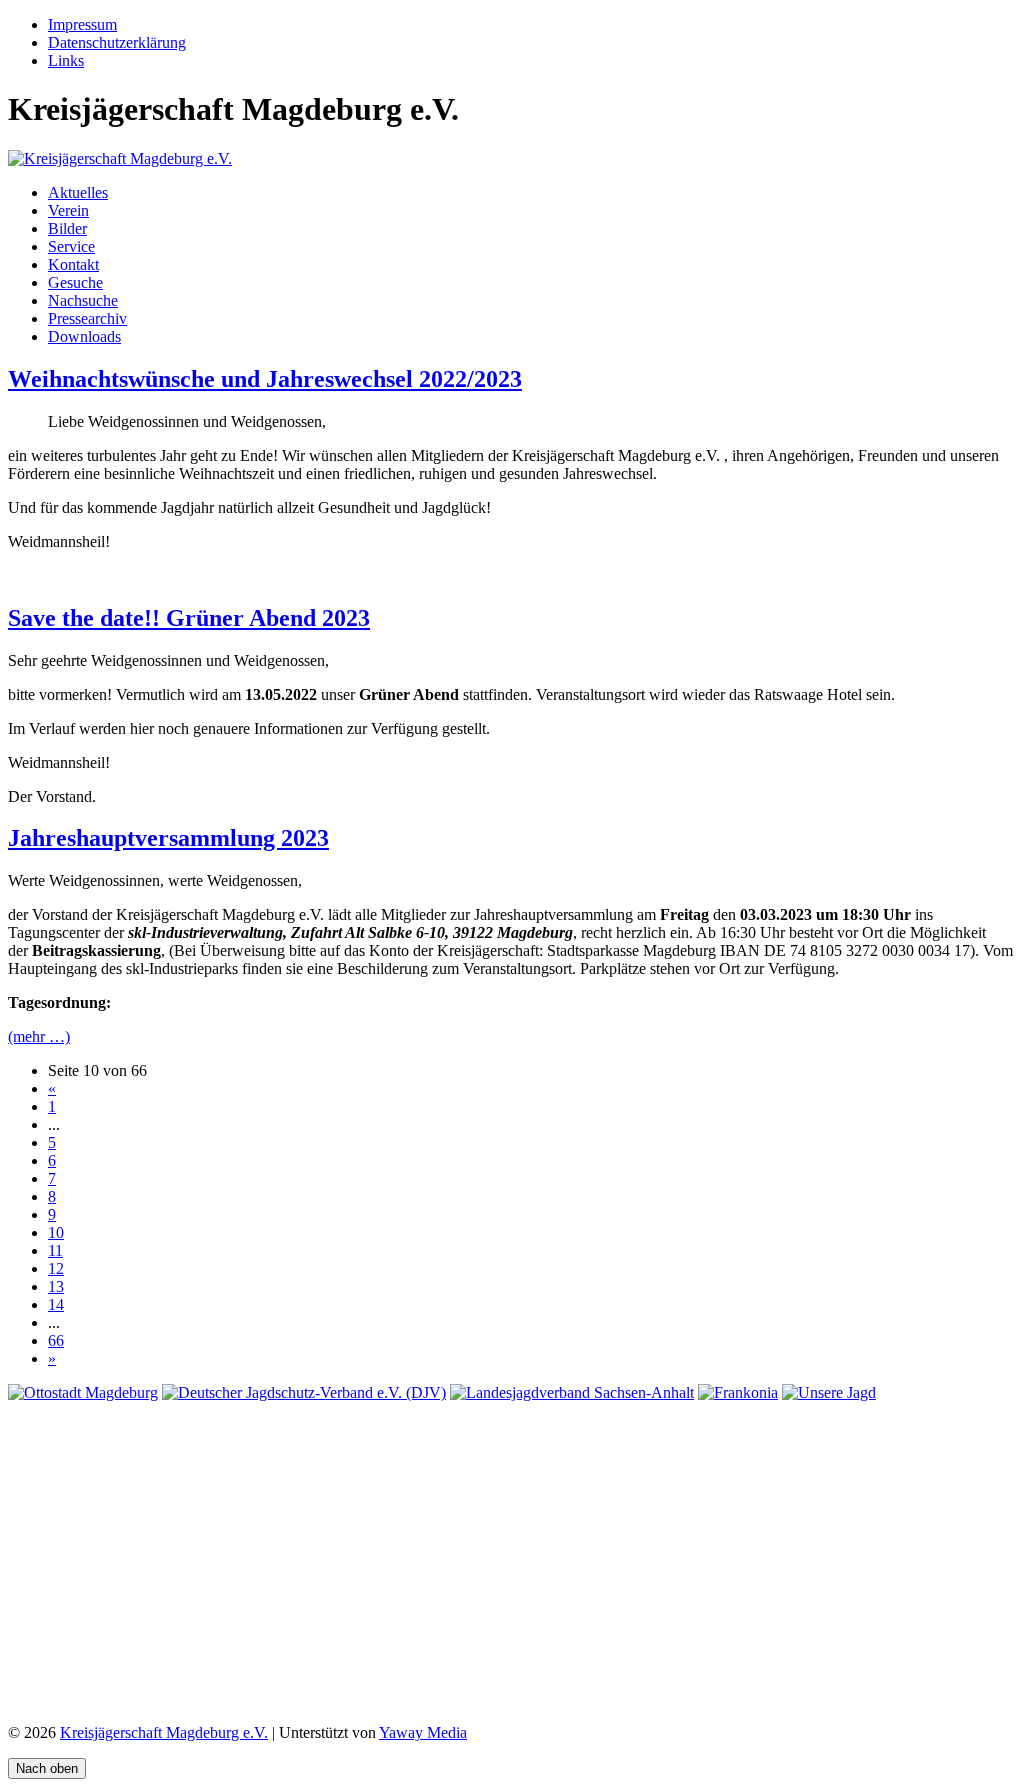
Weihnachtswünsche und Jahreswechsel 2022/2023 (265, 379)
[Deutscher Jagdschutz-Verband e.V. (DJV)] (304, 1392)
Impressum (82, 24)
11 (55, 1250)
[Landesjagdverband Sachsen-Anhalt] (572, 1392)
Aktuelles (78, 192)
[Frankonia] (738, 1392)
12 (56, 1268)
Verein (68, 210)
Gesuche (75, 282)
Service (71, 246)
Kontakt (73, 264)
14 (56, 1304)
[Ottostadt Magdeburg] (83, 1392)
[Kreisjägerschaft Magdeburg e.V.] (120, 158)
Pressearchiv (87, 318)
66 (56, 1340)
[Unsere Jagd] (829, 1392)
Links (66, 60)
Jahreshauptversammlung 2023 (168, 838)
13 (56, 1286)
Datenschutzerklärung (117, 42)
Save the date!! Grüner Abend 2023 (189, 618)
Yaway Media (423, 1732)
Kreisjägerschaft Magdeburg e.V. (164, 1732)
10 (56, 1232)
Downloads (84, 336)
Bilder (67, 228)
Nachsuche (83, 300)
